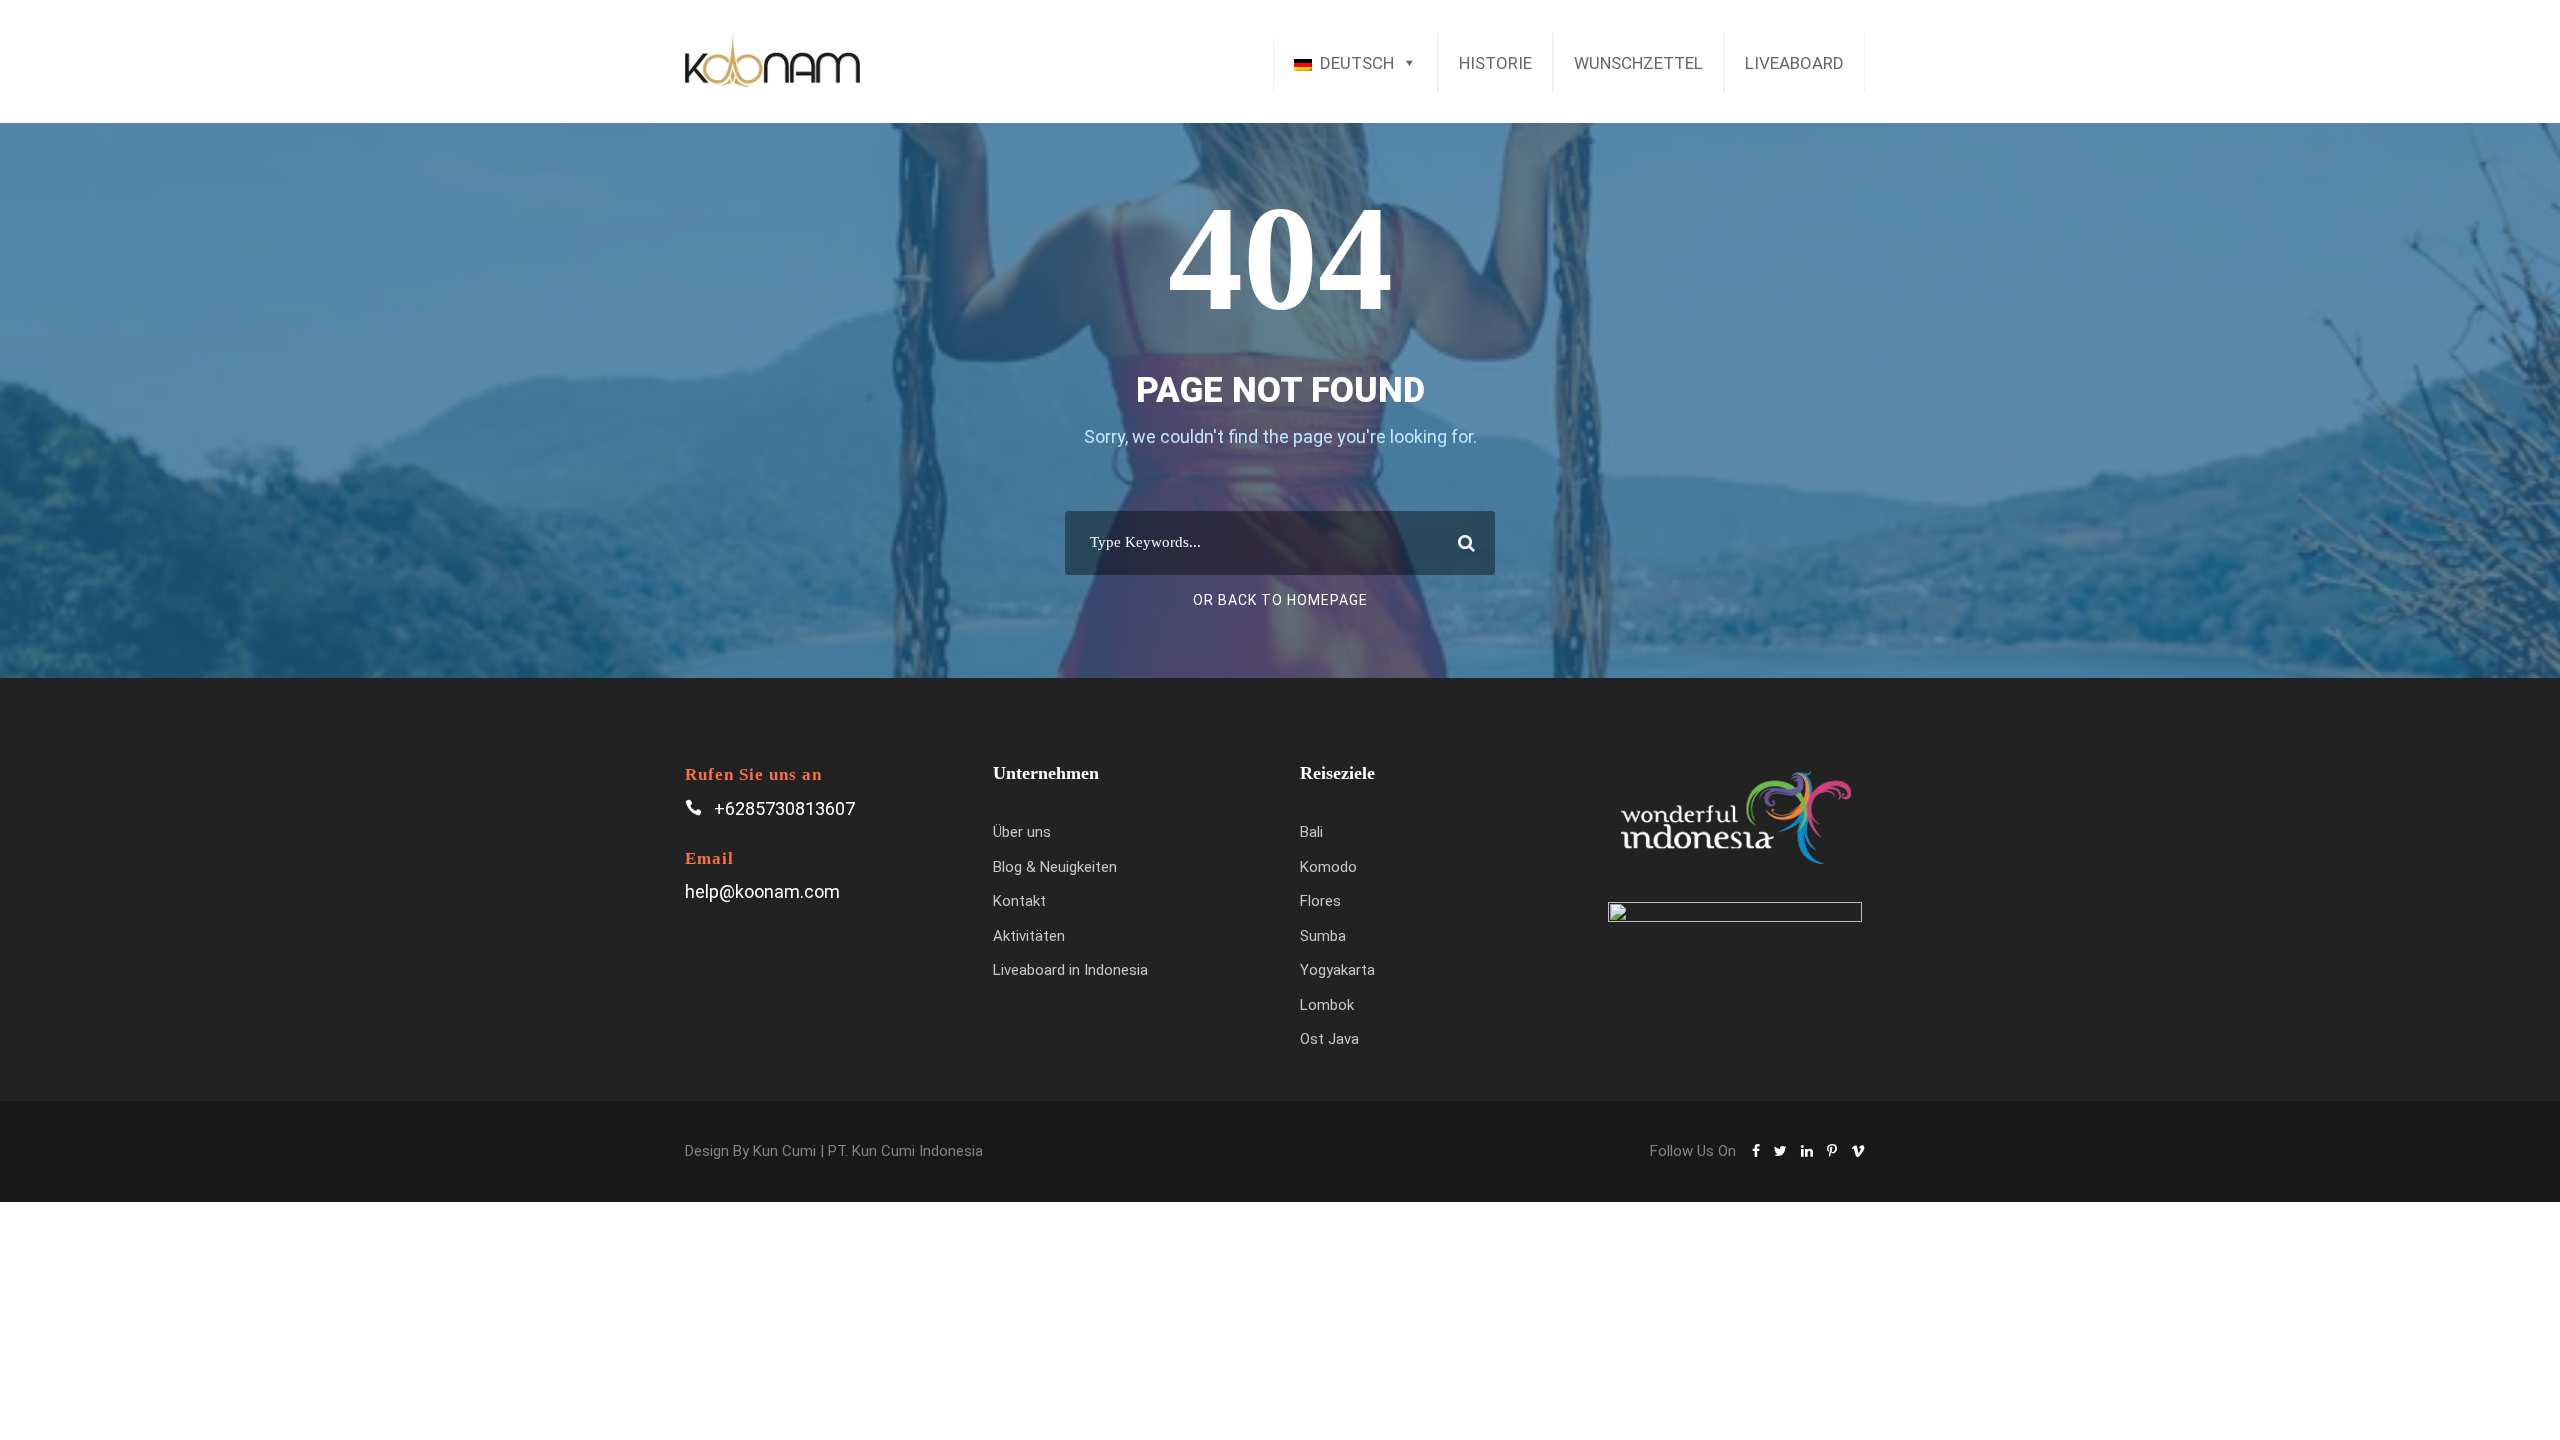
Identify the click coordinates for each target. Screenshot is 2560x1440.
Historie (1495, 63)
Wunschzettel (1638, 63)
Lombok (1327, 1005)
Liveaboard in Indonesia (1070, 970)
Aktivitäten (1029, 936)
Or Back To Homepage (1280, 600)
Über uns (1022, 832)
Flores (1320, 901)
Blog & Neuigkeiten (1055, 867)
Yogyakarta (1337, 970)
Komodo (1328, 867)
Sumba (1323, 936)
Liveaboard (1794, 63)
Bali (1311, 832)
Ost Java (1329, 1039)
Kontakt (1019, 901)
